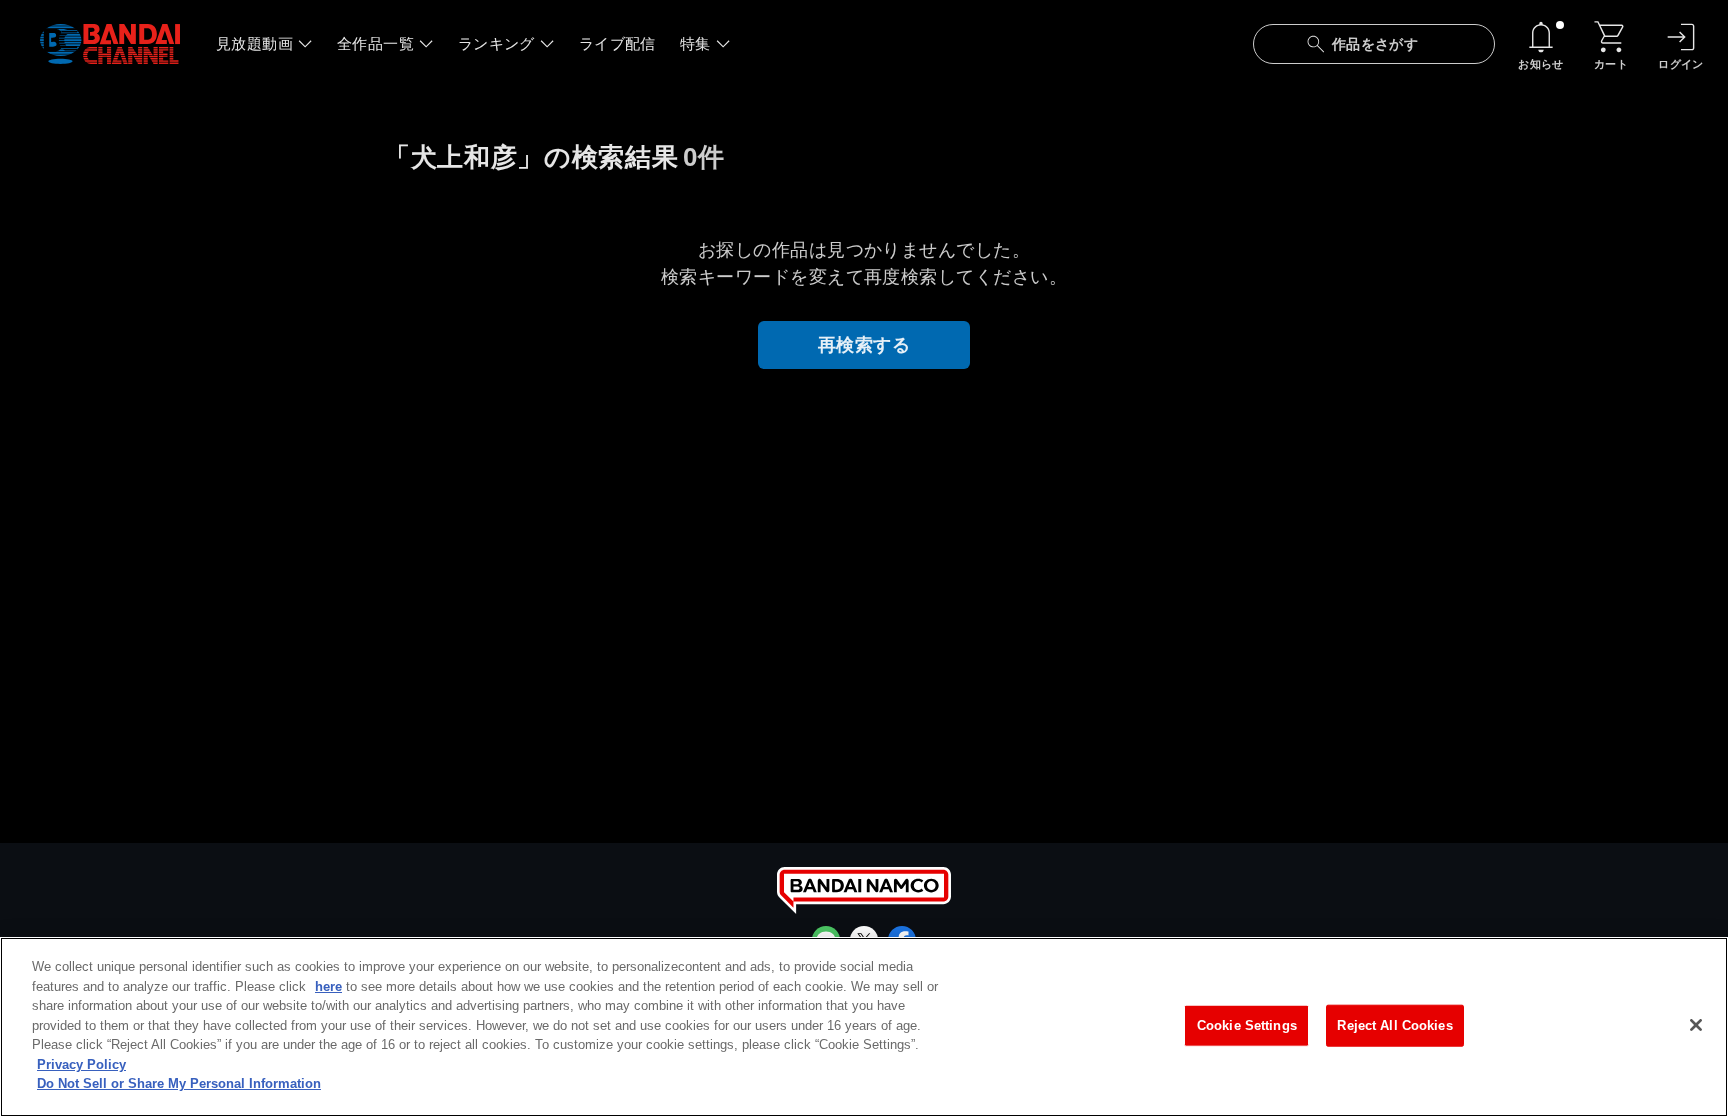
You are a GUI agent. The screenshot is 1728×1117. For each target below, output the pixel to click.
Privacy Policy (81, 1064)
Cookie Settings (1247, 1025)
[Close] (1696, 1025)
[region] (864, 1027)
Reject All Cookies (1394, 1025)
